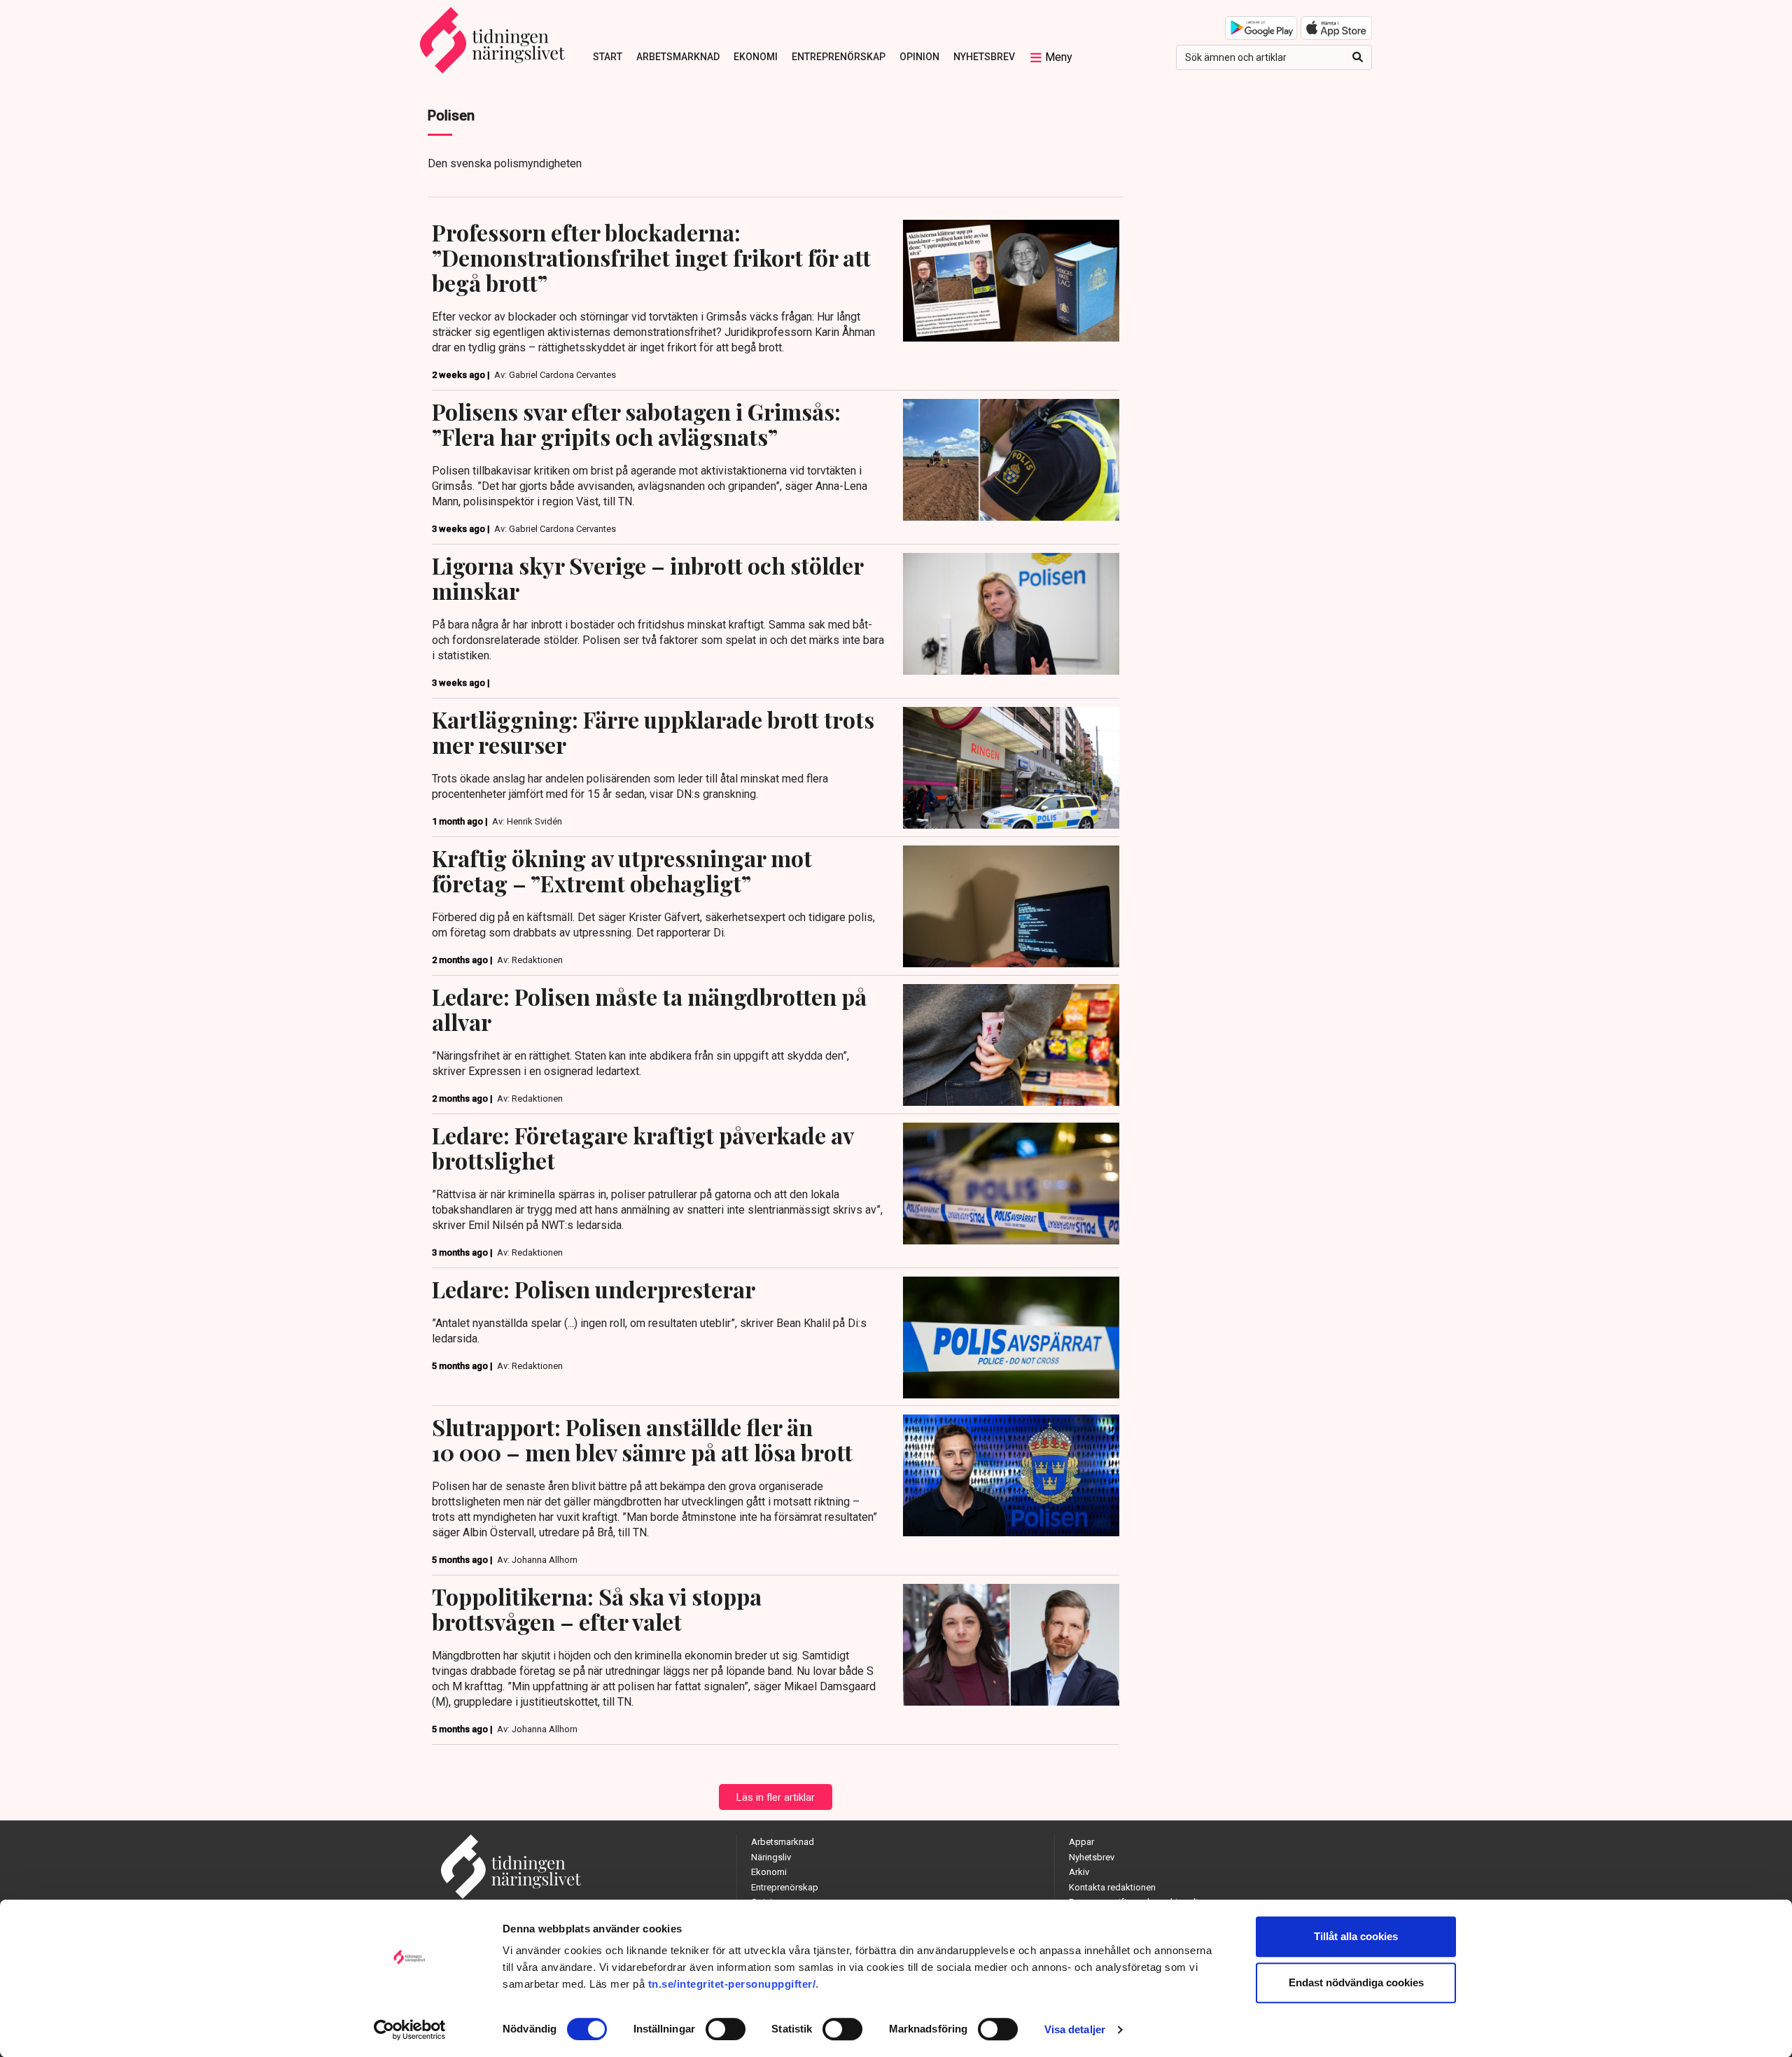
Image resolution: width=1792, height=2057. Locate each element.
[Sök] (1358, 57)
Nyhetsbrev (984, 57)
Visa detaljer (1075, 2029)
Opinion (919, 57)
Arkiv (1079, 1872)
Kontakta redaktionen (1112, 1887)
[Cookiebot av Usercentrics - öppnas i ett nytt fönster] (410, 2030)
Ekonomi (756, 57)
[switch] (726, 2029)
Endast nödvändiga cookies (1356, 1982)
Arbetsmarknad (678, 57)
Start (608, 57)
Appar (1081, 1842)
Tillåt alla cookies (1356, 1936)
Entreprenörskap (839, 57)
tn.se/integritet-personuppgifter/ (732, 1984)
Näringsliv (771, 1857)
